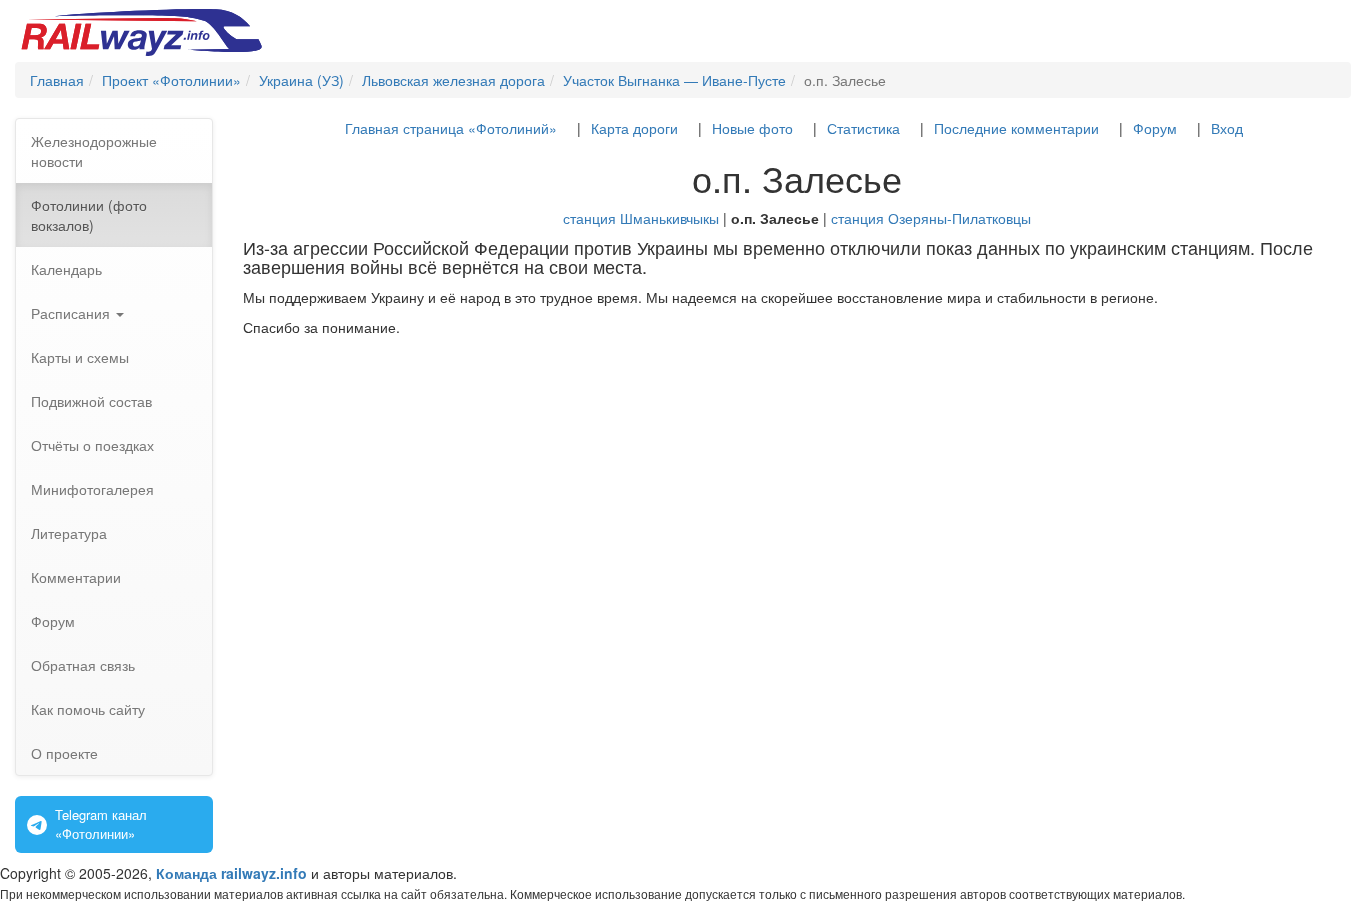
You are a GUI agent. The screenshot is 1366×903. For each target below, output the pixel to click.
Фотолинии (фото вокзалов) (89, 215)
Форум (53, 621)
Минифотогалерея (92, 489)
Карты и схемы (80, 357)
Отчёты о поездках (92, 445)
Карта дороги (634, 128)
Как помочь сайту (88, 709)
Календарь (66, 269)
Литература (69, 533)
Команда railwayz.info (231, 873)
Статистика (863, 128)
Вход (1227, 128)
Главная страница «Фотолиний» (451, 128)
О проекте (64, 753)
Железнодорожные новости (94, 151)
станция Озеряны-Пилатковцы (931, 218)
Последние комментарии (1016, 128)
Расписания (72, 313)
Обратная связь (83, 665)
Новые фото (752, 128)
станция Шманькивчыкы (641, 218)
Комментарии (76, 577)
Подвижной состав (91, 401)
